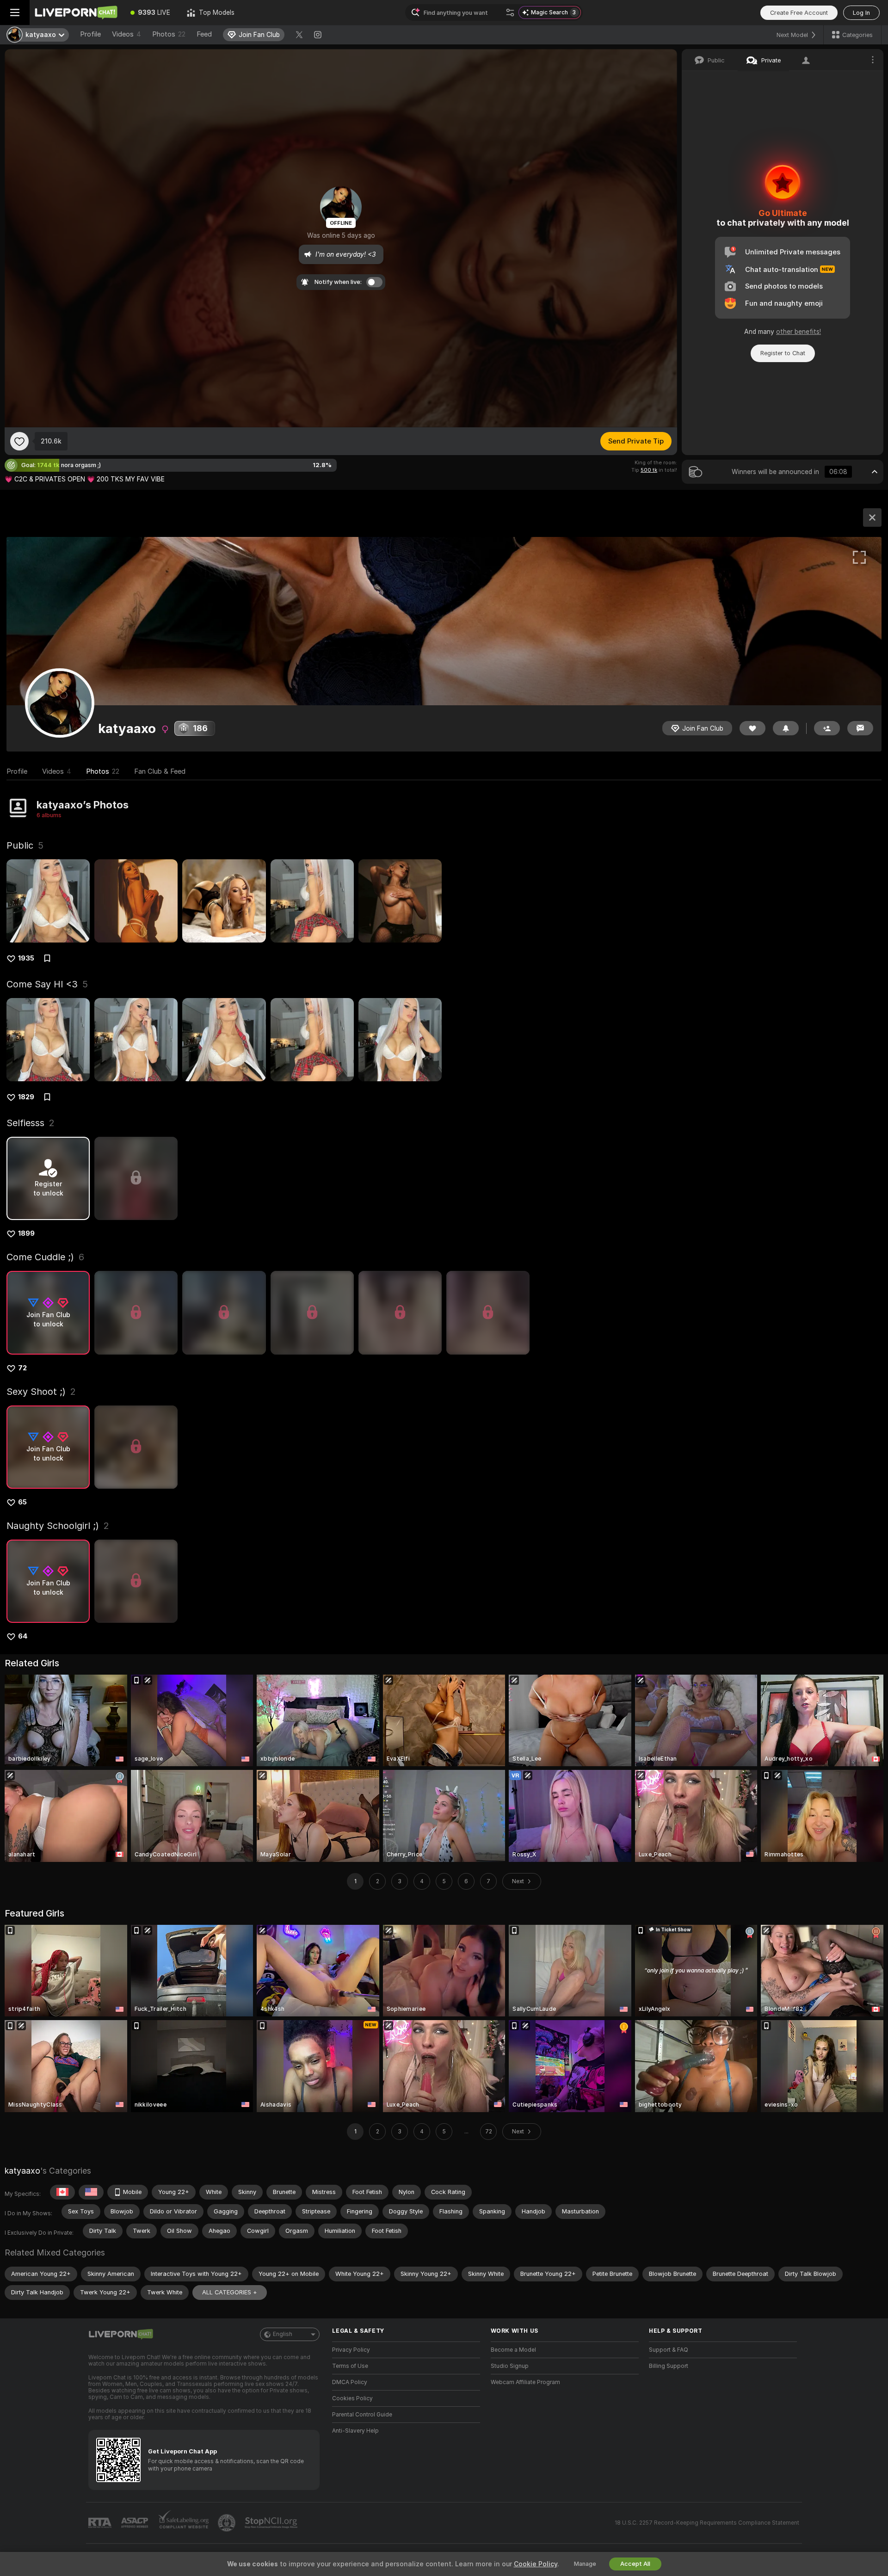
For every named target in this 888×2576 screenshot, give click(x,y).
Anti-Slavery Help (355, 2431)
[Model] (872, 518)
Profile (90, 34)
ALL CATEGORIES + (230, 2292)
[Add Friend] (827, 728)
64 (23, 1636)
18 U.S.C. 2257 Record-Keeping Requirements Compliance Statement (707, 2523)
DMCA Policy (350, 2382)
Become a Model (513, 2350)
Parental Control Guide (362, 2415)
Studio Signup (510, 2366)
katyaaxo (22, 2171)
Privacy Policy (351, 2350)
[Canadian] (62, 2192)
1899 (26, 1233)
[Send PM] (860, 728)
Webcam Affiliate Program (525, 2382)
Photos (169, 34)
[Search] (510, 12)
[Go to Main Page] (76, 12)
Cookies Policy (352, 2398)
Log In (861, 13)
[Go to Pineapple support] (228, 2523)
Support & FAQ (669, 2350)
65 (22, 1502)
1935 (26, 958)
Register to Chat (783, 353)
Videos (126, 34)
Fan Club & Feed (160, 771)
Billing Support (669, 2366)
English (283, 2334)
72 (22, 1368)
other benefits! (799, 332)
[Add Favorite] (19, 441)
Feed (204, 34)
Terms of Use (350, 2366)
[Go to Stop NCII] (272, 2523)
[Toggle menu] (15, 12)
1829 (26, 1097)
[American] (91, 2192)
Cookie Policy (536, 2564)
